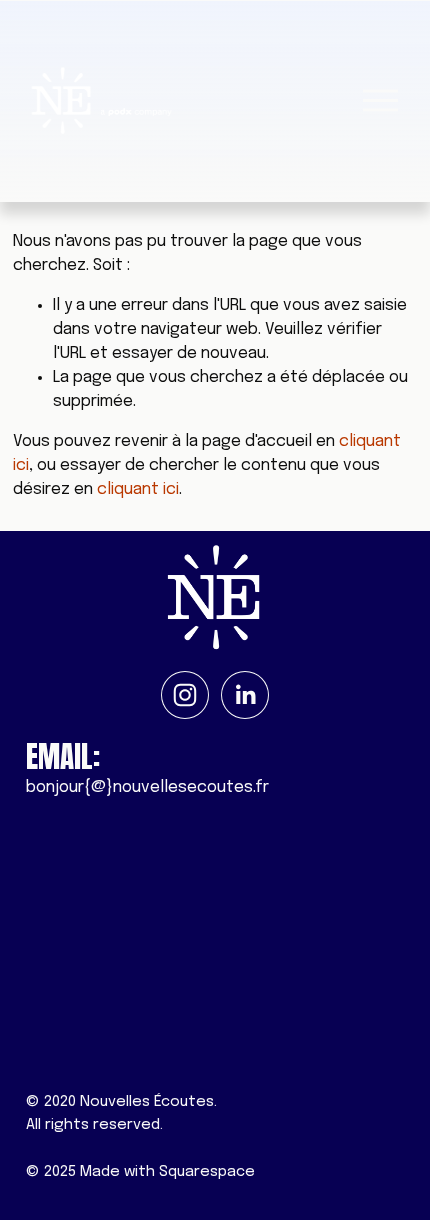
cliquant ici (138, 489)
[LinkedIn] (245, 695)
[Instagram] (185, 695)
